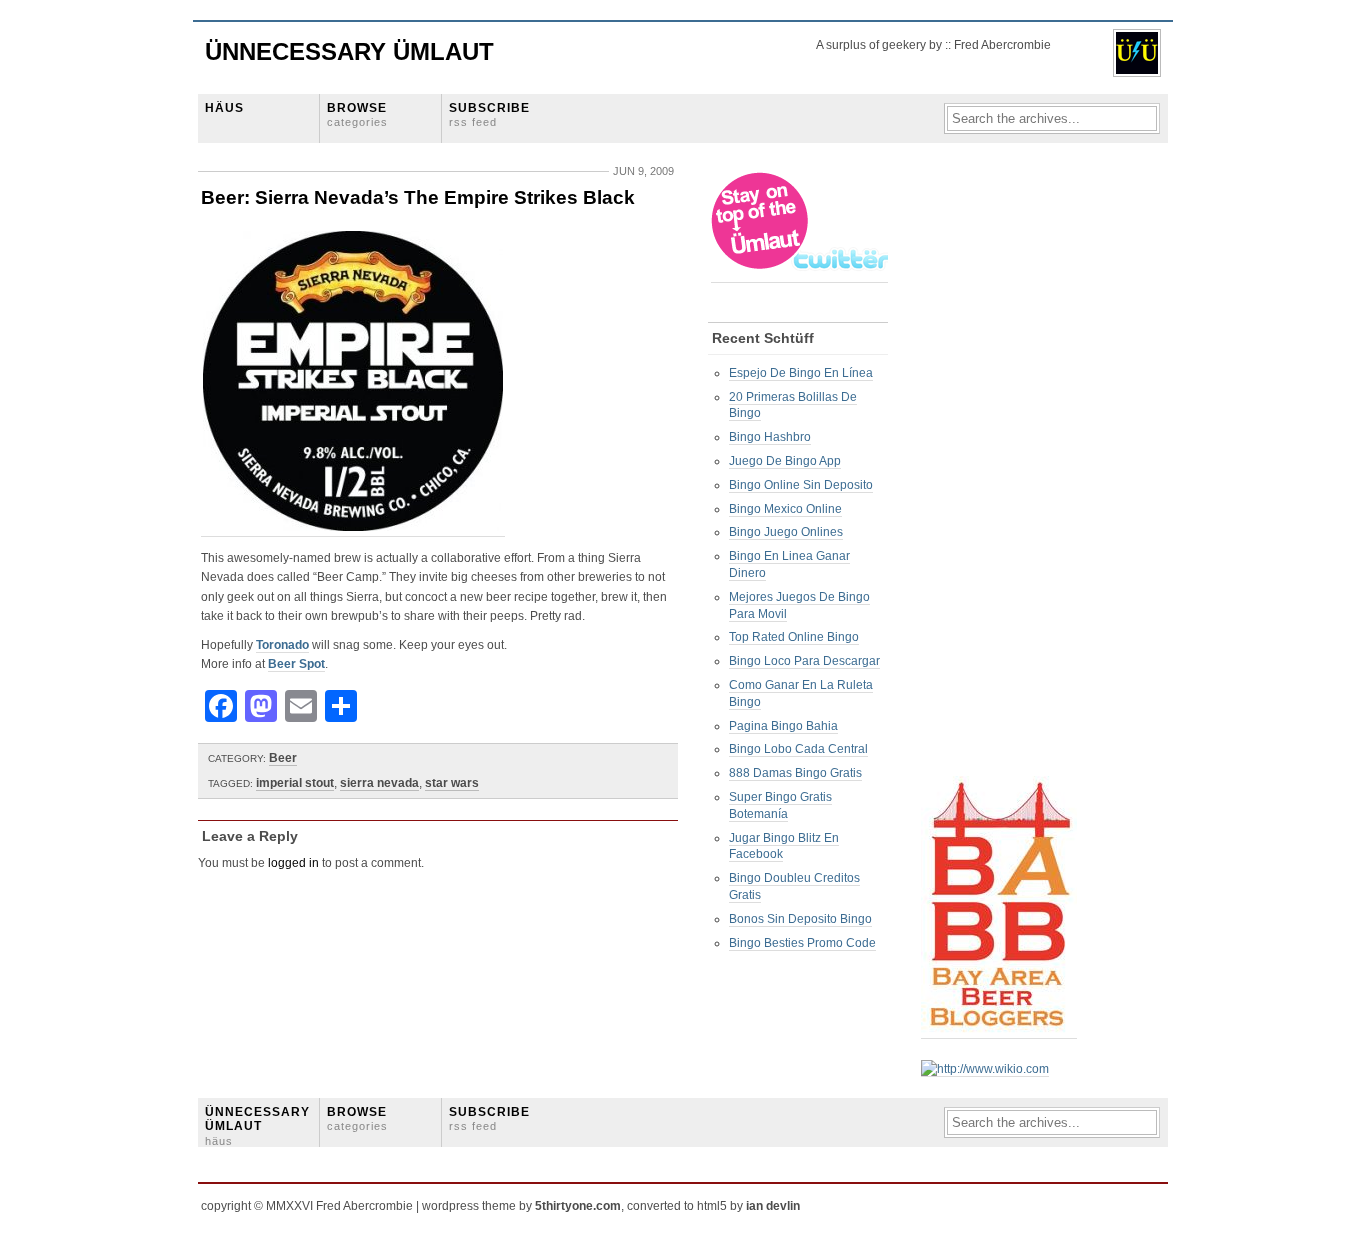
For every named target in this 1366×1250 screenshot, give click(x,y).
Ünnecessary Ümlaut (349, 51)
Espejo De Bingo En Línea (801, 373)
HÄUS (224, 108)
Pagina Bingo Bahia (783, 726)
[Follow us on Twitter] (801, 275)
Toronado (282, 645)
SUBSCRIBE (489, 114)
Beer (283, 758)
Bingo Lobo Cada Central (798, 749)
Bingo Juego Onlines (786, 532)
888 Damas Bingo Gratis (795, 773)
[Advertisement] (1001, 471)
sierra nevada (379, 783)
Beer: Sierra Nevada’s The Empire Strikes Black (418, 197)
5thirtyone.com (578, 1206)
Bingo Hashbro (770, 437)
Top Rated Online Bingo (794, 637)
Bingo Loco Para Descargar (804, 661)
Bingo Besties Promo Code (802, 943)
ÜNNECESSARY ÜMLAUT (257, 1126)
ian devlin (773, 1206)
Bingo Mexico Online (785, 509)
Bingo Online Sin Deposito (801, 485)
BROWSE (357, 114)
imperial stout (295, 783)
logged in (293, 863)
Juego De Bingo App (785, 461)
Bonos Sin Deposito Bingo (800, 919)
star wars (452, 783)
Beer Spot (296, 664)
